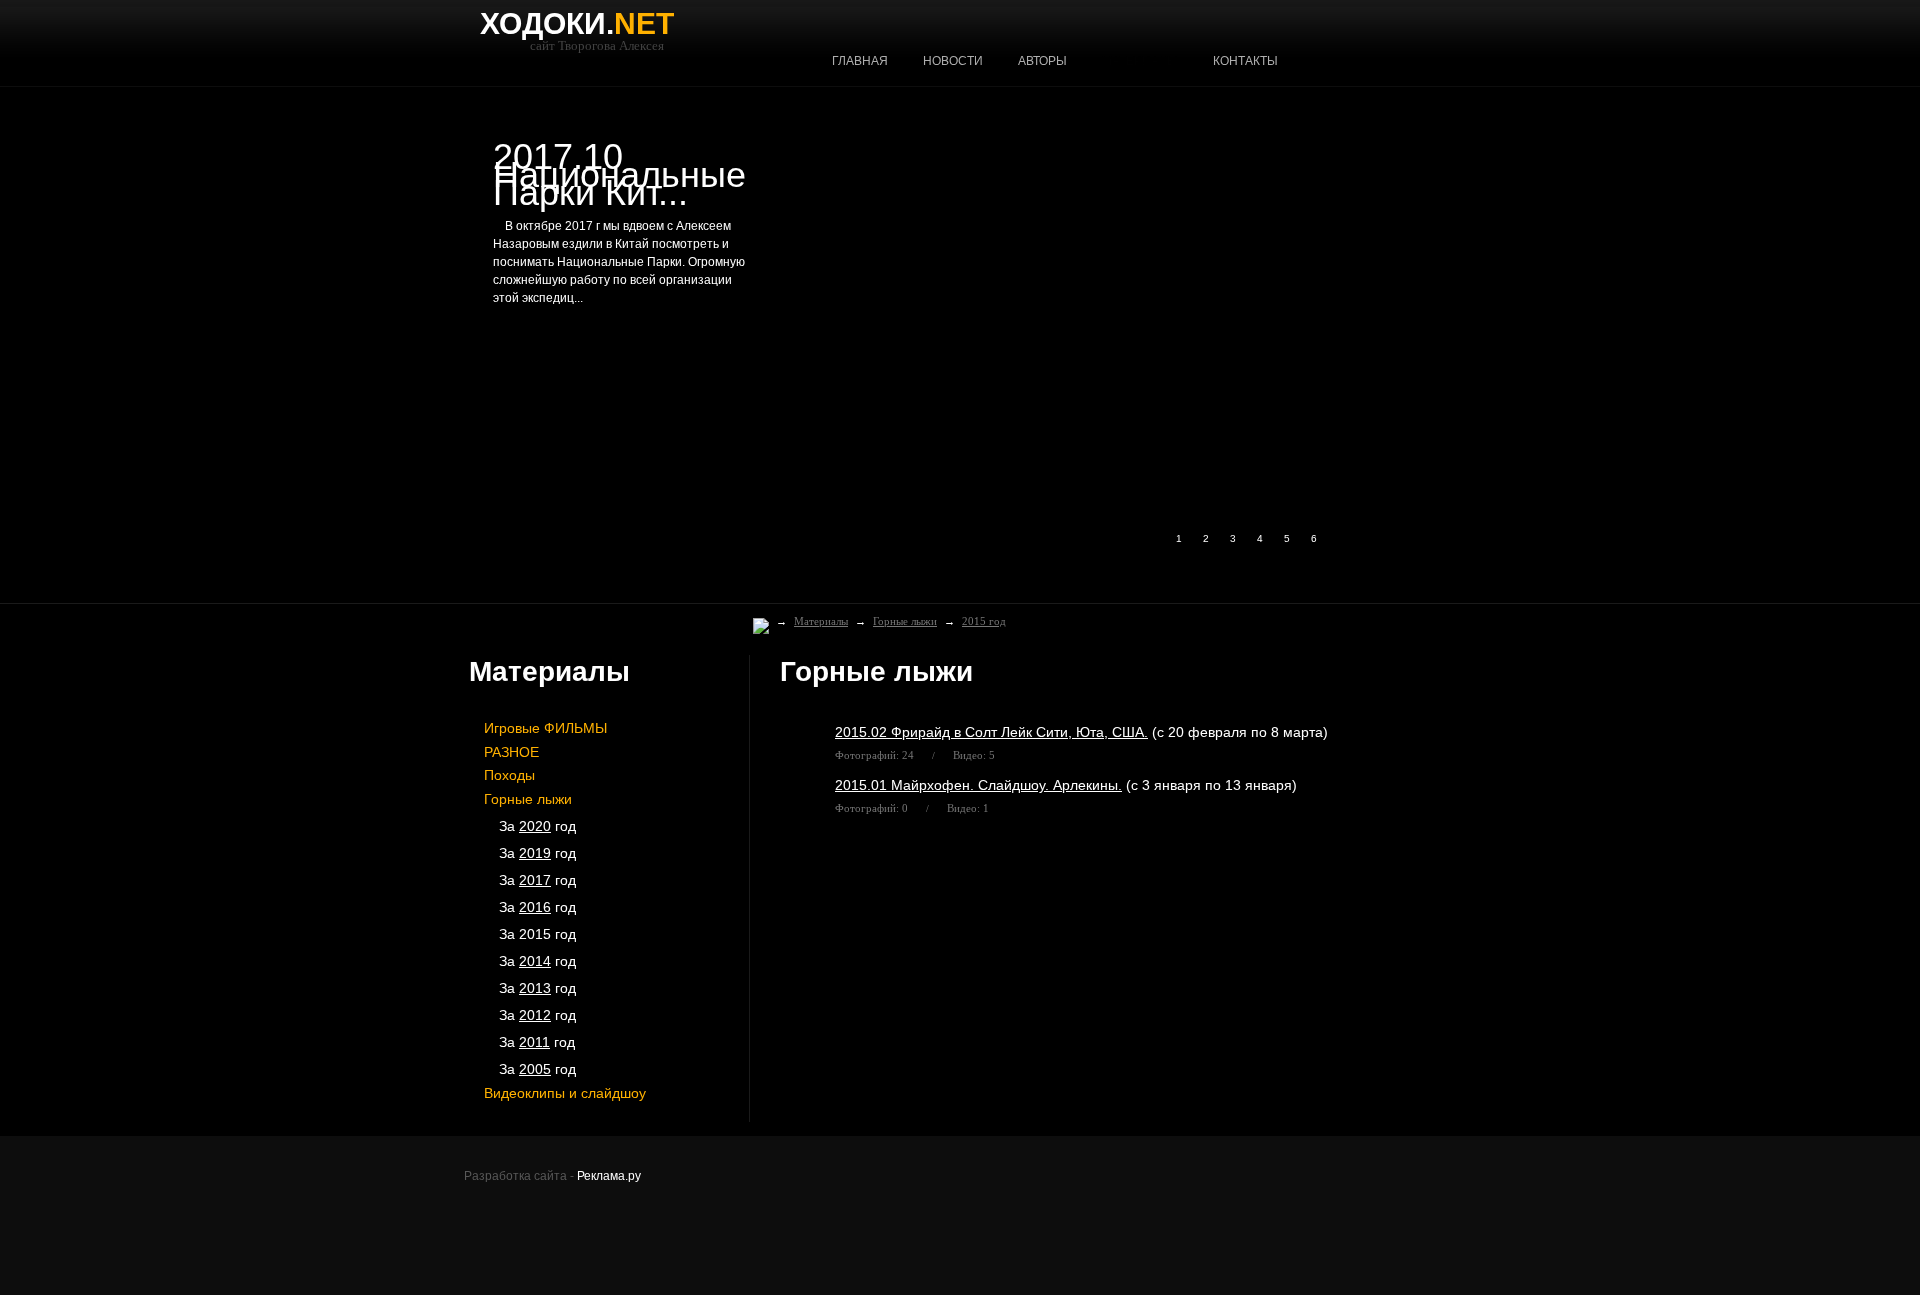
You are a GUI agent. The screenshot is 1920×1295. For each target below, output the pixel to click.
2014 (535, 961)
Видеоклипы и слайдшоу (565, 1093)
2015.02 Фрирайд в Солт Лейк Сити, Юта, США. (991, 732)
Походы (509, 775)
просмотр (542, 356)
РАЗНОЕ (511, 752)
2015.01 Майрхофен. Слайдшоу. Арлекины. (978, 785)
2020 (535, 826)
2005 (535, 1069)
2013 (535, 988)
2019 (535, 853)
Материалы (821, 621)
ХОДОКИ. (577, 24)
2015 (535, 934)
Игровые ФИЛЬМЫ (545, 728)
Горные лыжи (905, 621)
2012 (535, 1015)
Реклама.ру (609, 1176)
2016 (535, 907)
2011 (534, 1042)
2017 (535, 880)
